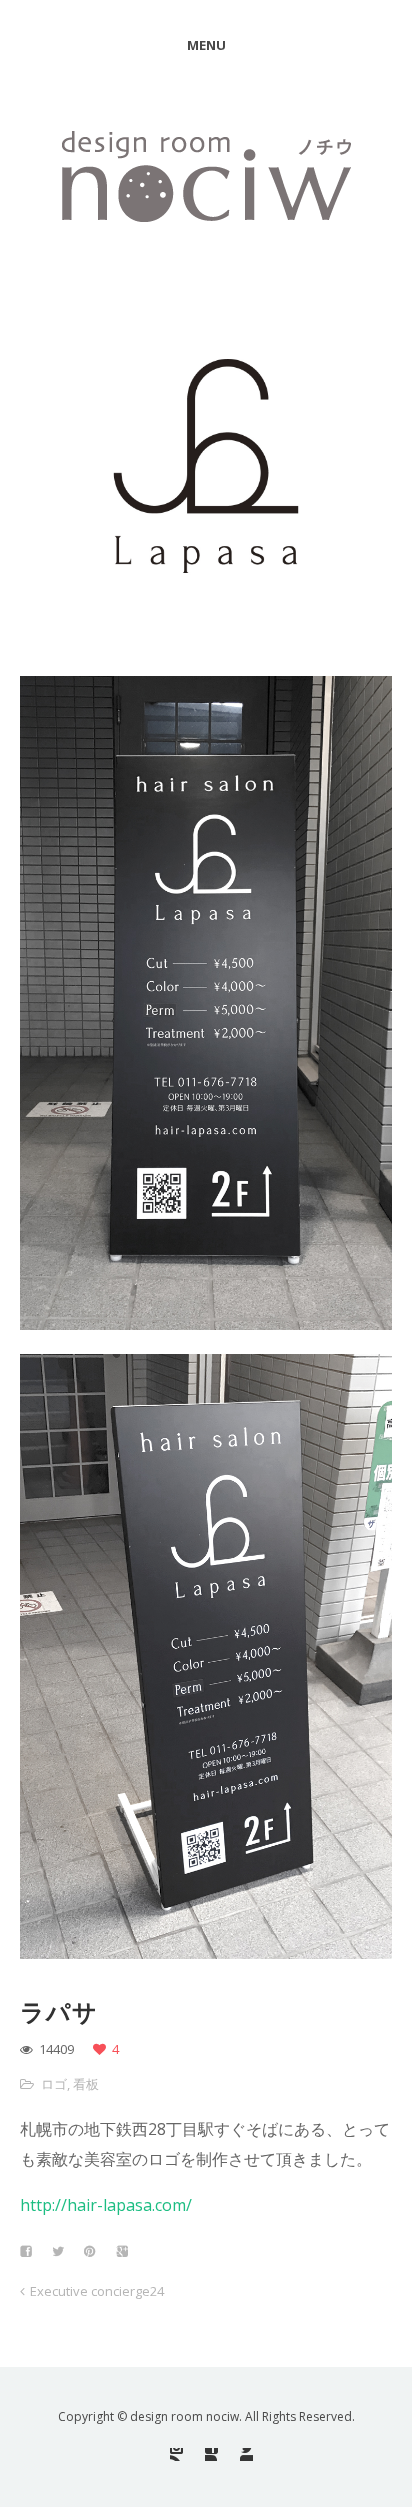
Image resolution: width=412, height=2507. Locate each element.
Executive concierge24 (97, 2291)
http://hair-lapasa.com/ (106, 2205)
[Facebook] (211, 2454)
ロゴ (54, 2084)
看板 (86, 2084)
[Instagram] (176, 2454)
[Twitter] (246, 2454)
